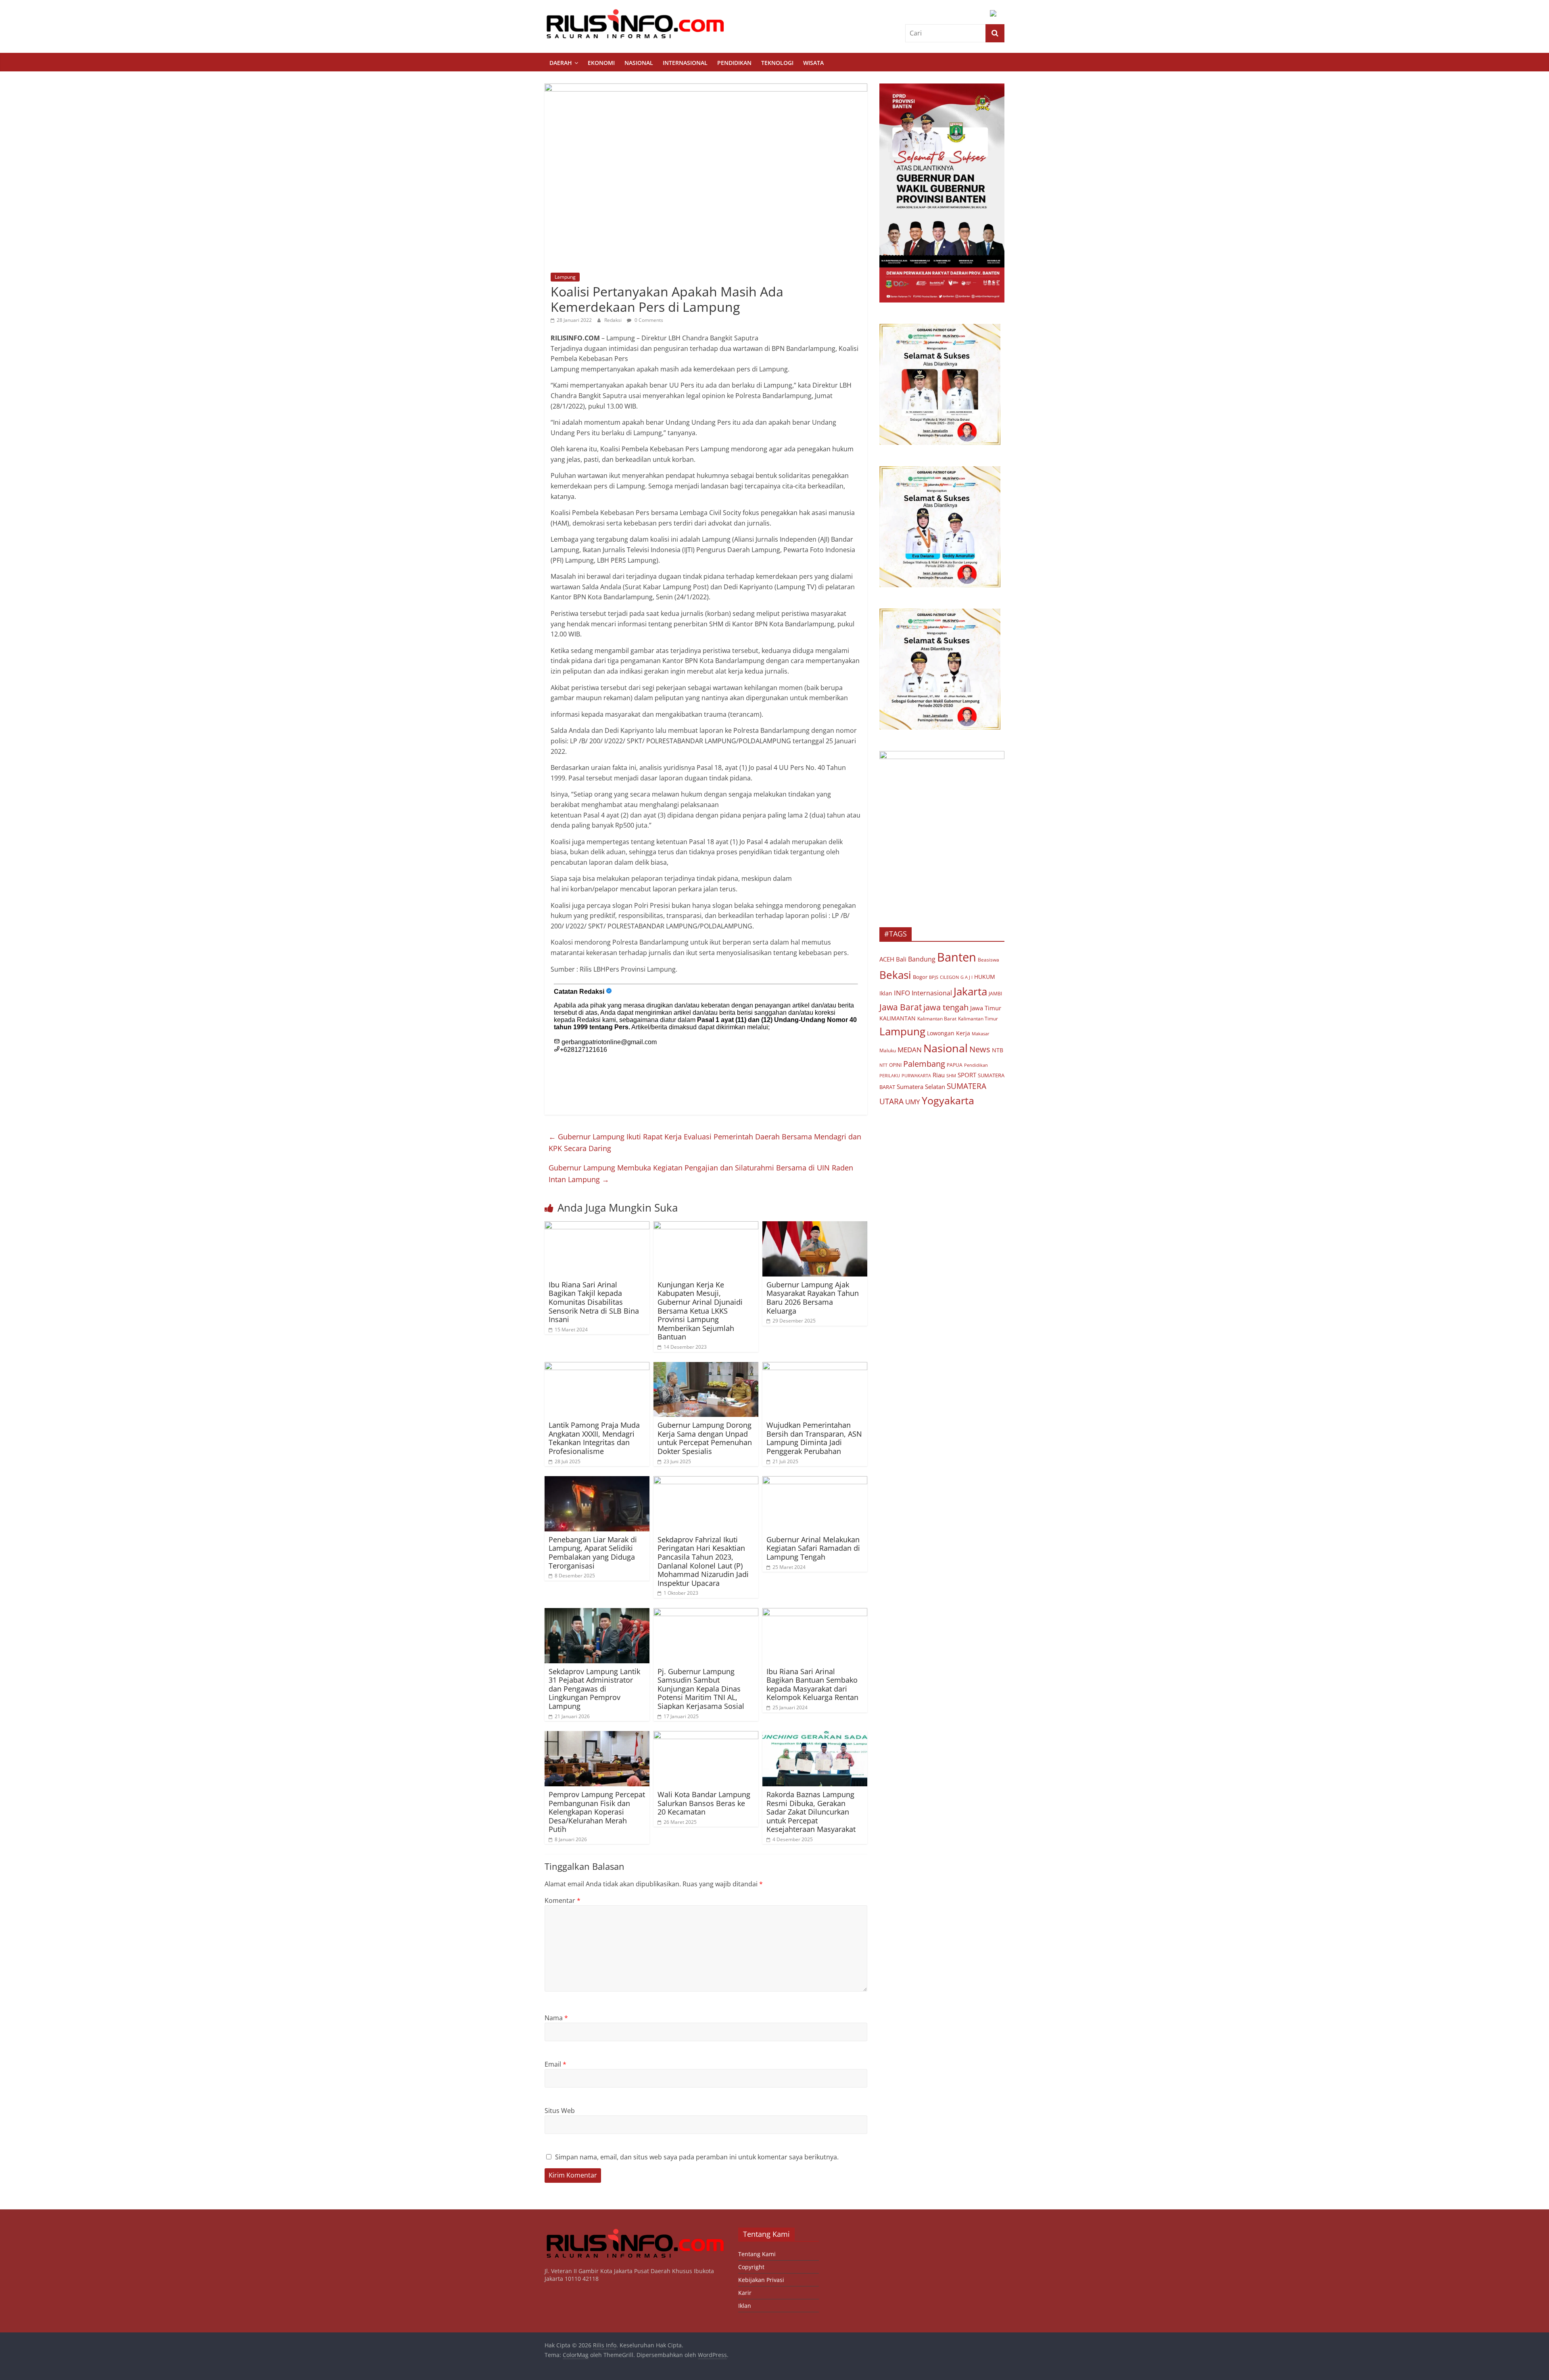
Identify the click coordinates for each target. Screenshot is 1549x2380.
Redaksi (614, 320)
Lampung (565, 277)
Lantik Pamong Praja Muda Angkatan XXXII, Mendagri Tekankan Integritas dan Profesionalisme (594, 1438)
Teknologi (777, 63)
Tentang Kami (757, 2254)
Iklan (886, 993)
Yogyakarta (948, 1100)
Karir (745, 2293)
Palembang (924, 1064)
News (980, 1049)
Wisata (813, 63)
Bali (901, 959)
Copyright (751, 2267)
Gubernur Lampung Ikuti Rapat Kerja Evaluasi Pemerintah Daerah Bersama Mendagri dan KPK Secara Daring (705, 1142)
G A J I (967, 977)
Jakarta (970, 991)
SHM (951, 1075)
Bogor (920, 977)
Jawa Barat (901, 1007)
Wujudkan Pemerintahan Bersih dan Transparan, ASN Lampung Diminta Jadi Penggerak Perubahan (814, 1438)
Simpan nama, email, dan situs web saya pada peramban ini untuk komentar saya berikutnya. (697, 2157)
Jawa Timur (986, 1008)
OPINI (895, 1065)
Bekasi (895, 975)
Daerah (561, 63)
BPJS (934, 977)
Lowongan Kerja (949, 1033)
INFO (902, 993)
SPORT (967, 1075)
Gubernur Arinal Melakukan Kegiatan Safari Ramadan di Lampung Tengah (813, 1548)
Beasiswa (988, 960)
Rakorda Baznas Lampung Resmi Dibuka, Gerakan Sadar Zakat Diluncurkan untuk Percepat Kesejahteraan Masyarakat (811, 1812)
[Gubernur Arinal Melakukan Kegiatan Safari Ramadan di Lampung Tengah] (815, 1481)
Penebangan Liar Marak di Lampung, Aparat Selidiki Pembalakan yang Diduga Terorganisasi (593, 1553)
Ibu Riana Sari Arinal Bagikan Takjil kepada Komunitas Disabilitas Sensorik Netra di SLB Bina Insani (594, 1302)
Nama (556, 2018)
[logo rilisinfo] (635, 2231)
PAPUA (955, 1065)
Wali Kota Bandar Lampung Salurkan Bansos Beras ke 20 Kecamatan (704, 1803)
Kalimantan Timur (978, 1019)
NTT (883, 1065)
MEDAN (910, 1050)
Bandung (922, 959)
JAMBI (995, 994)
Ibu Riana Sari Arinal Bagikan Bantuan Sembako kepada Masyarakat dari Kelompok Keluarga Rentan (812, 1684)
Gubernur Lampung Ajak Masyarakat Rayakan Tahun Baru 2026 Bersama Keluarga (813, 1298)
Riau (939, 1075)
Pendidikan (734, 63)
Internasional (685, 63)
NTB (998, 1050)
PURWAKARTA (916, 1075)
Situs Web (560, 2111)
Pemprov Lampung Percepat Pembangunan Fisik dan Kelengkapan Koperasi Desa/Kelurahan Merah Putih (597, 1812)
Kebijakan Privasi (761, 2280)
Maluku (888, 1050)
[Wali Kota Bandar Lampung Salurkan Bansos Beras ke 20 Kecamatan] (706, 1736)
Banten (957, 957)
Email (555, 2064)
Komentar (563, 1900)
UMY (913, 1102)
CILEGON (949, 977)
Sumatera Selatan (921, 1087)
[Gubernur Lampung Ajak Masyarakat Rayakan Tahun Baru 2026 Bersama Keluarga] (815, 1226)
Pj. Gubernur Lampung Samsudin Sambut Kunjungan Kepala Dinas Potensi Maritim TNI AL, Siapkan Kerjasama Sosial (701, 1689)
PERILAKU (890, 1076)
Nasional (639, 63)
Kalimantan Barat (937, 1019)
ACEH (887, 959)
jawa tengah (946, 1007)
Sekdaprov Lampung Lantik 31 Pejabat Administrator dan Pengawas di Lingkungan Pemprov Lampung (594, 1689)
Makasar (981, 1034)
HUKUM (985, 977)
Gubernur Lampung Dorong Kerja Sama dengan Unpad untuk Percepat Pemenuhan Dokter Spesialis (705, 1438)
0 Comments (648, 320)
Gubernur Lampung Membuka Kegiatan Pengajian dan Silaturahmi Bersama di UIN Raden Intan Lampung (701, 1173)
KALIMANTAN (898, 1018)
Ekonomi (601, 63)
